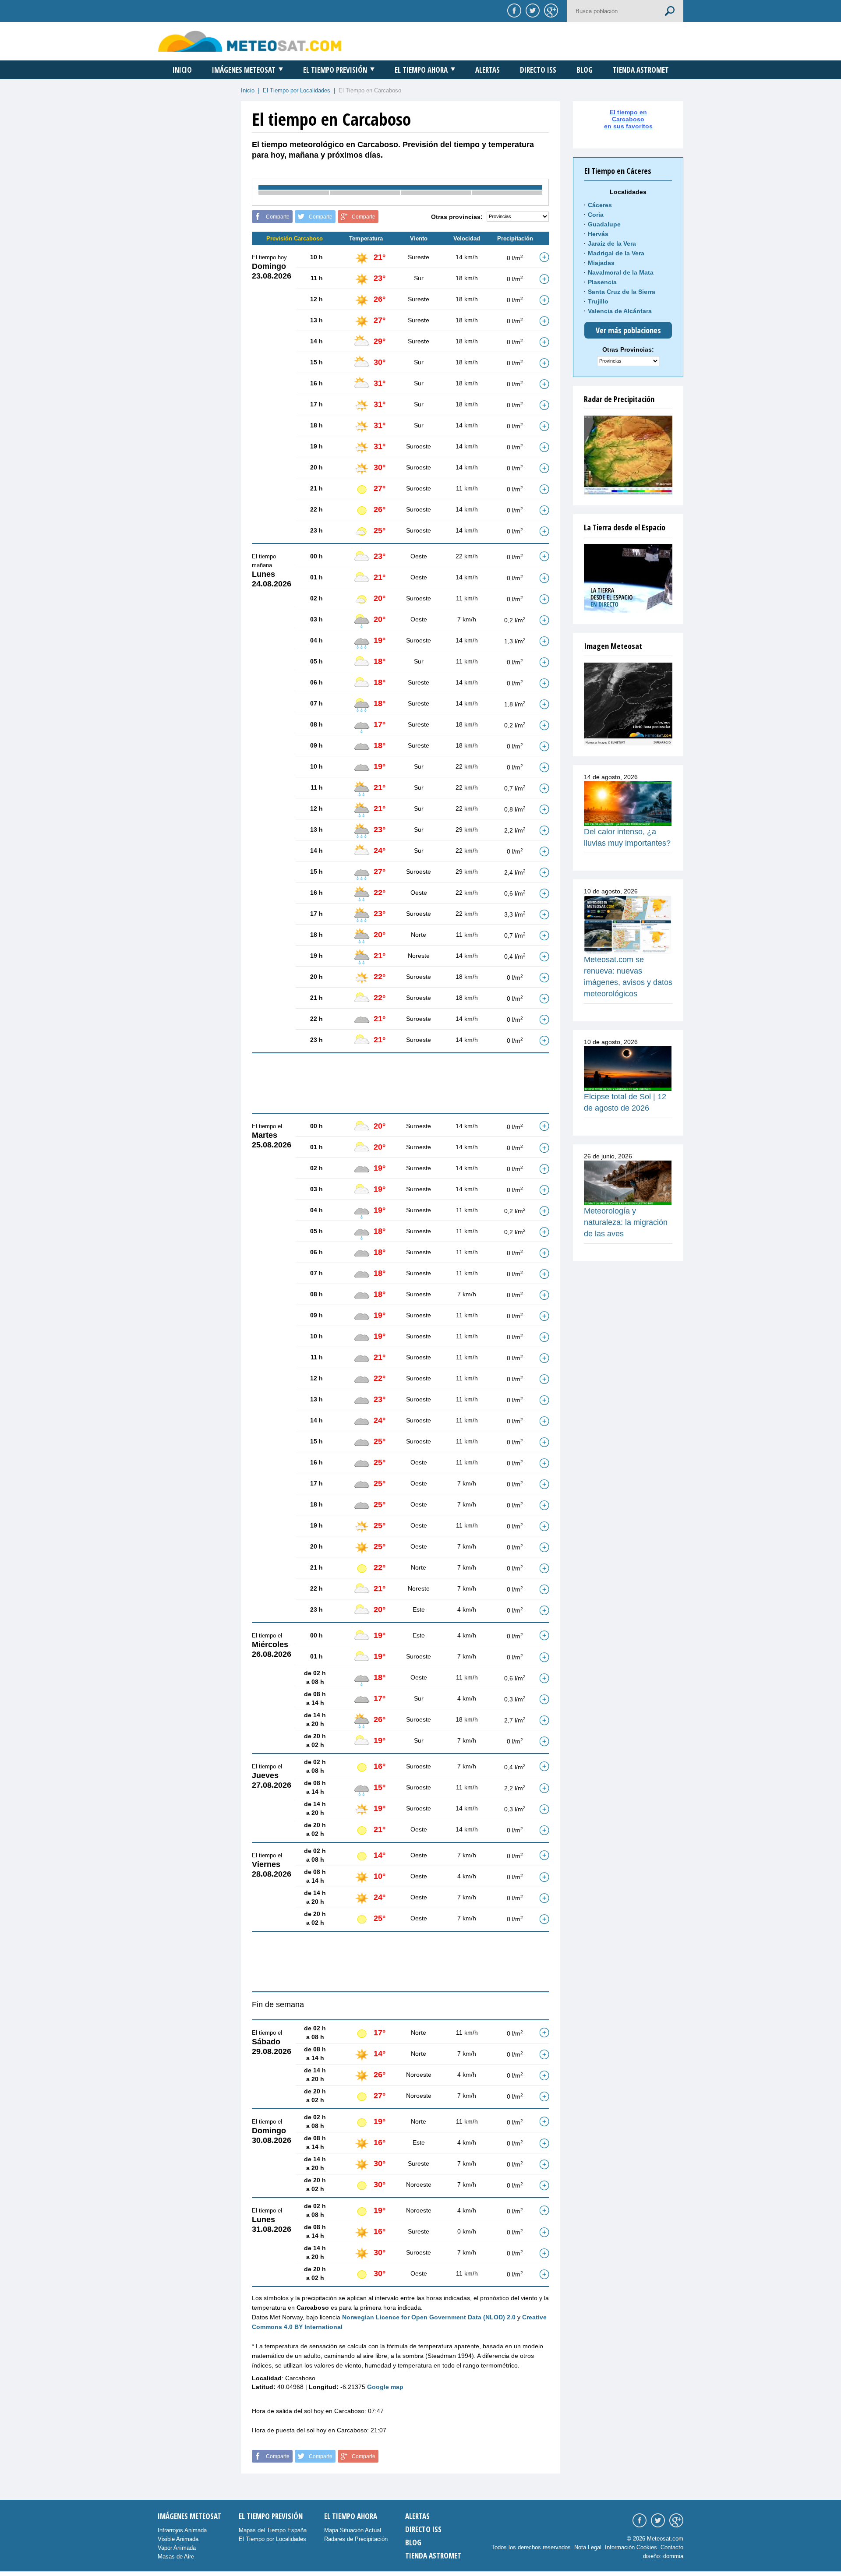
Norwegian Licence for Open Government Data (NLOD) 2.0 (429, 2317)
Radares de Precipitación (356, 2539)
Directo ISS (538, 70)
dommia (673, 2556)
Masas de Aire (176, 2557)
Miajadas (601, 263)
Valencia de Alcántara (620, 311)
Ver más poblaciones (628, 330)
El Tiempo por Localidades (297, 90)
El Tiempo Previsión (335, 70)
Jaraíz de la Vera (612, 243)
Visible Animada (178, 2539)
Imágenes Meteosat (244, 70)
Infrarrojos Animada (182, 2530)
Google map (385, 2387)
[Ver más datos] (544, 257)
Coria (596, 215)
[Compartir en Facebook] (513, 10)
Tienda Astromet (641, 70)
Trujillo (598, 301)
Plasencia (602, 282)
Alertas (488, 70)
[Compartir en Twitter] (531, 10)
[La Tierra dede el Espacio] (628, 579)
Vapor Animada (177, 2548)
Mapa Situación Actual (353, 2530)
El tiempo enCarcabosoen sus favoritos (628, 119)
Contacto (672, 2547)
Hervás (598, 234)
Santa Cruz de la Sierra (622, 292)
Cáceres (600, 205)
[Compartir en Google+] (550, 10)
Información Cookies (631, 2547)
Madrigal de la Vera (616, 253)
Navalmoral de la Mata (621, 272)
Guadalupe (604, 224)
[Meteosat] (628, 704)
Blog (585, 70)
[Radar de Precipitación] (628, 455)
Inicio (182, 70)
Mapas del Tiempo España (273, 2530)
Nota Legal (588, 2547)
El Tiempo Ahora (421, 70)
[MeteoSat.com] (250, 41)
